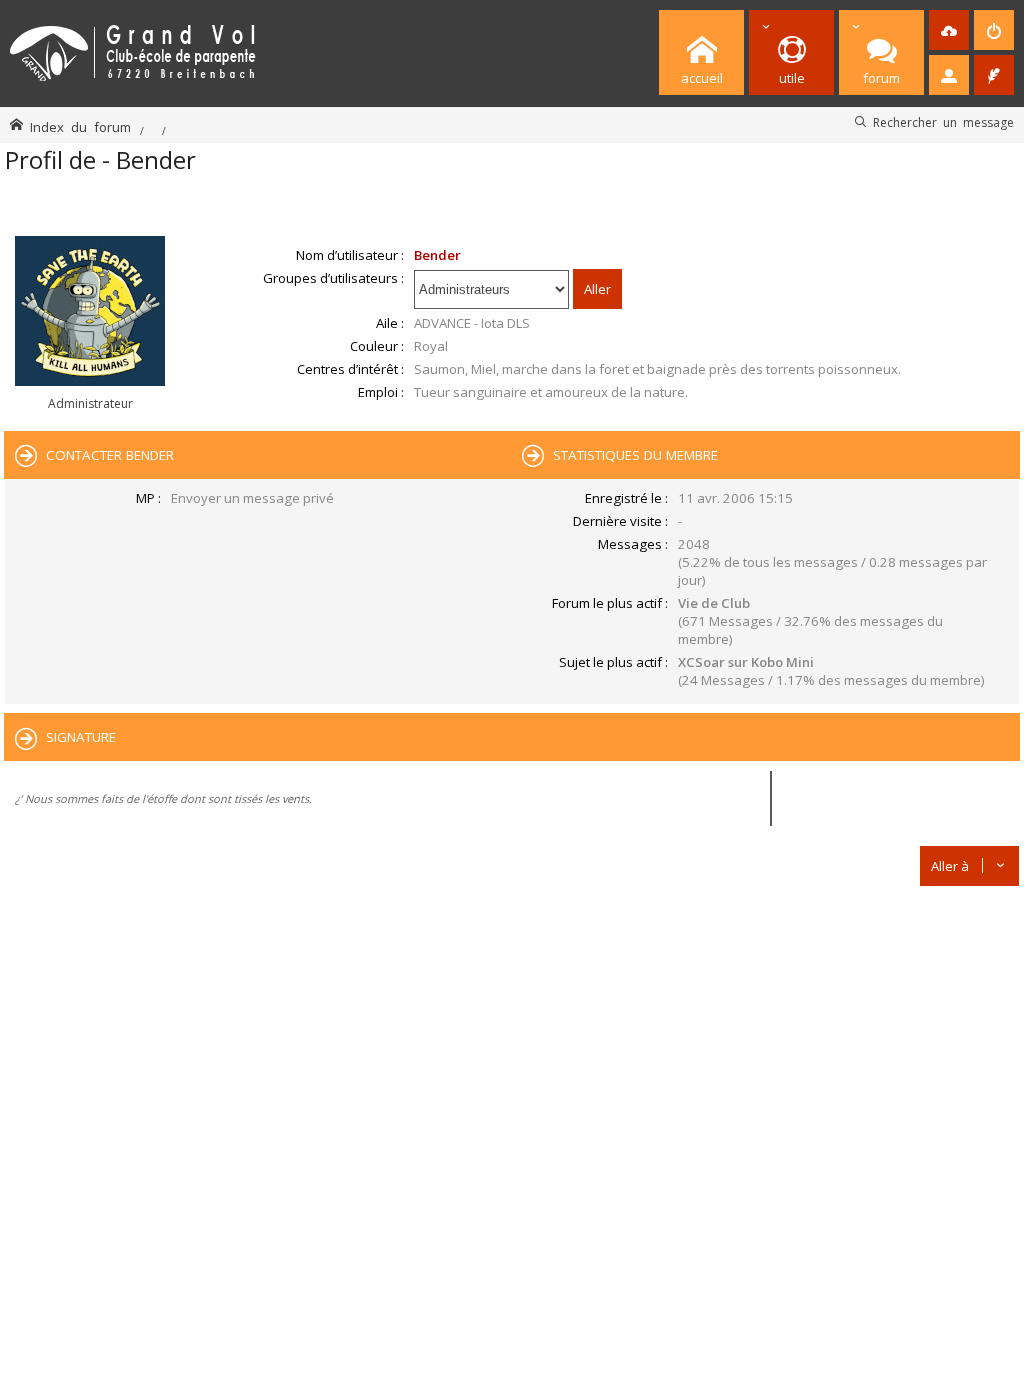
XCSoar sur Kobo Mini (746, 662)
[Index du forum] (133, 49)
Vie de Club (714, 603)
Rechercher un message (943, 122)
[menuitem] (949, 30)
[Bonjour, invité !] (949, 75)
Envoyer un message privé (252, 498)
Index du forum (80, 126)
